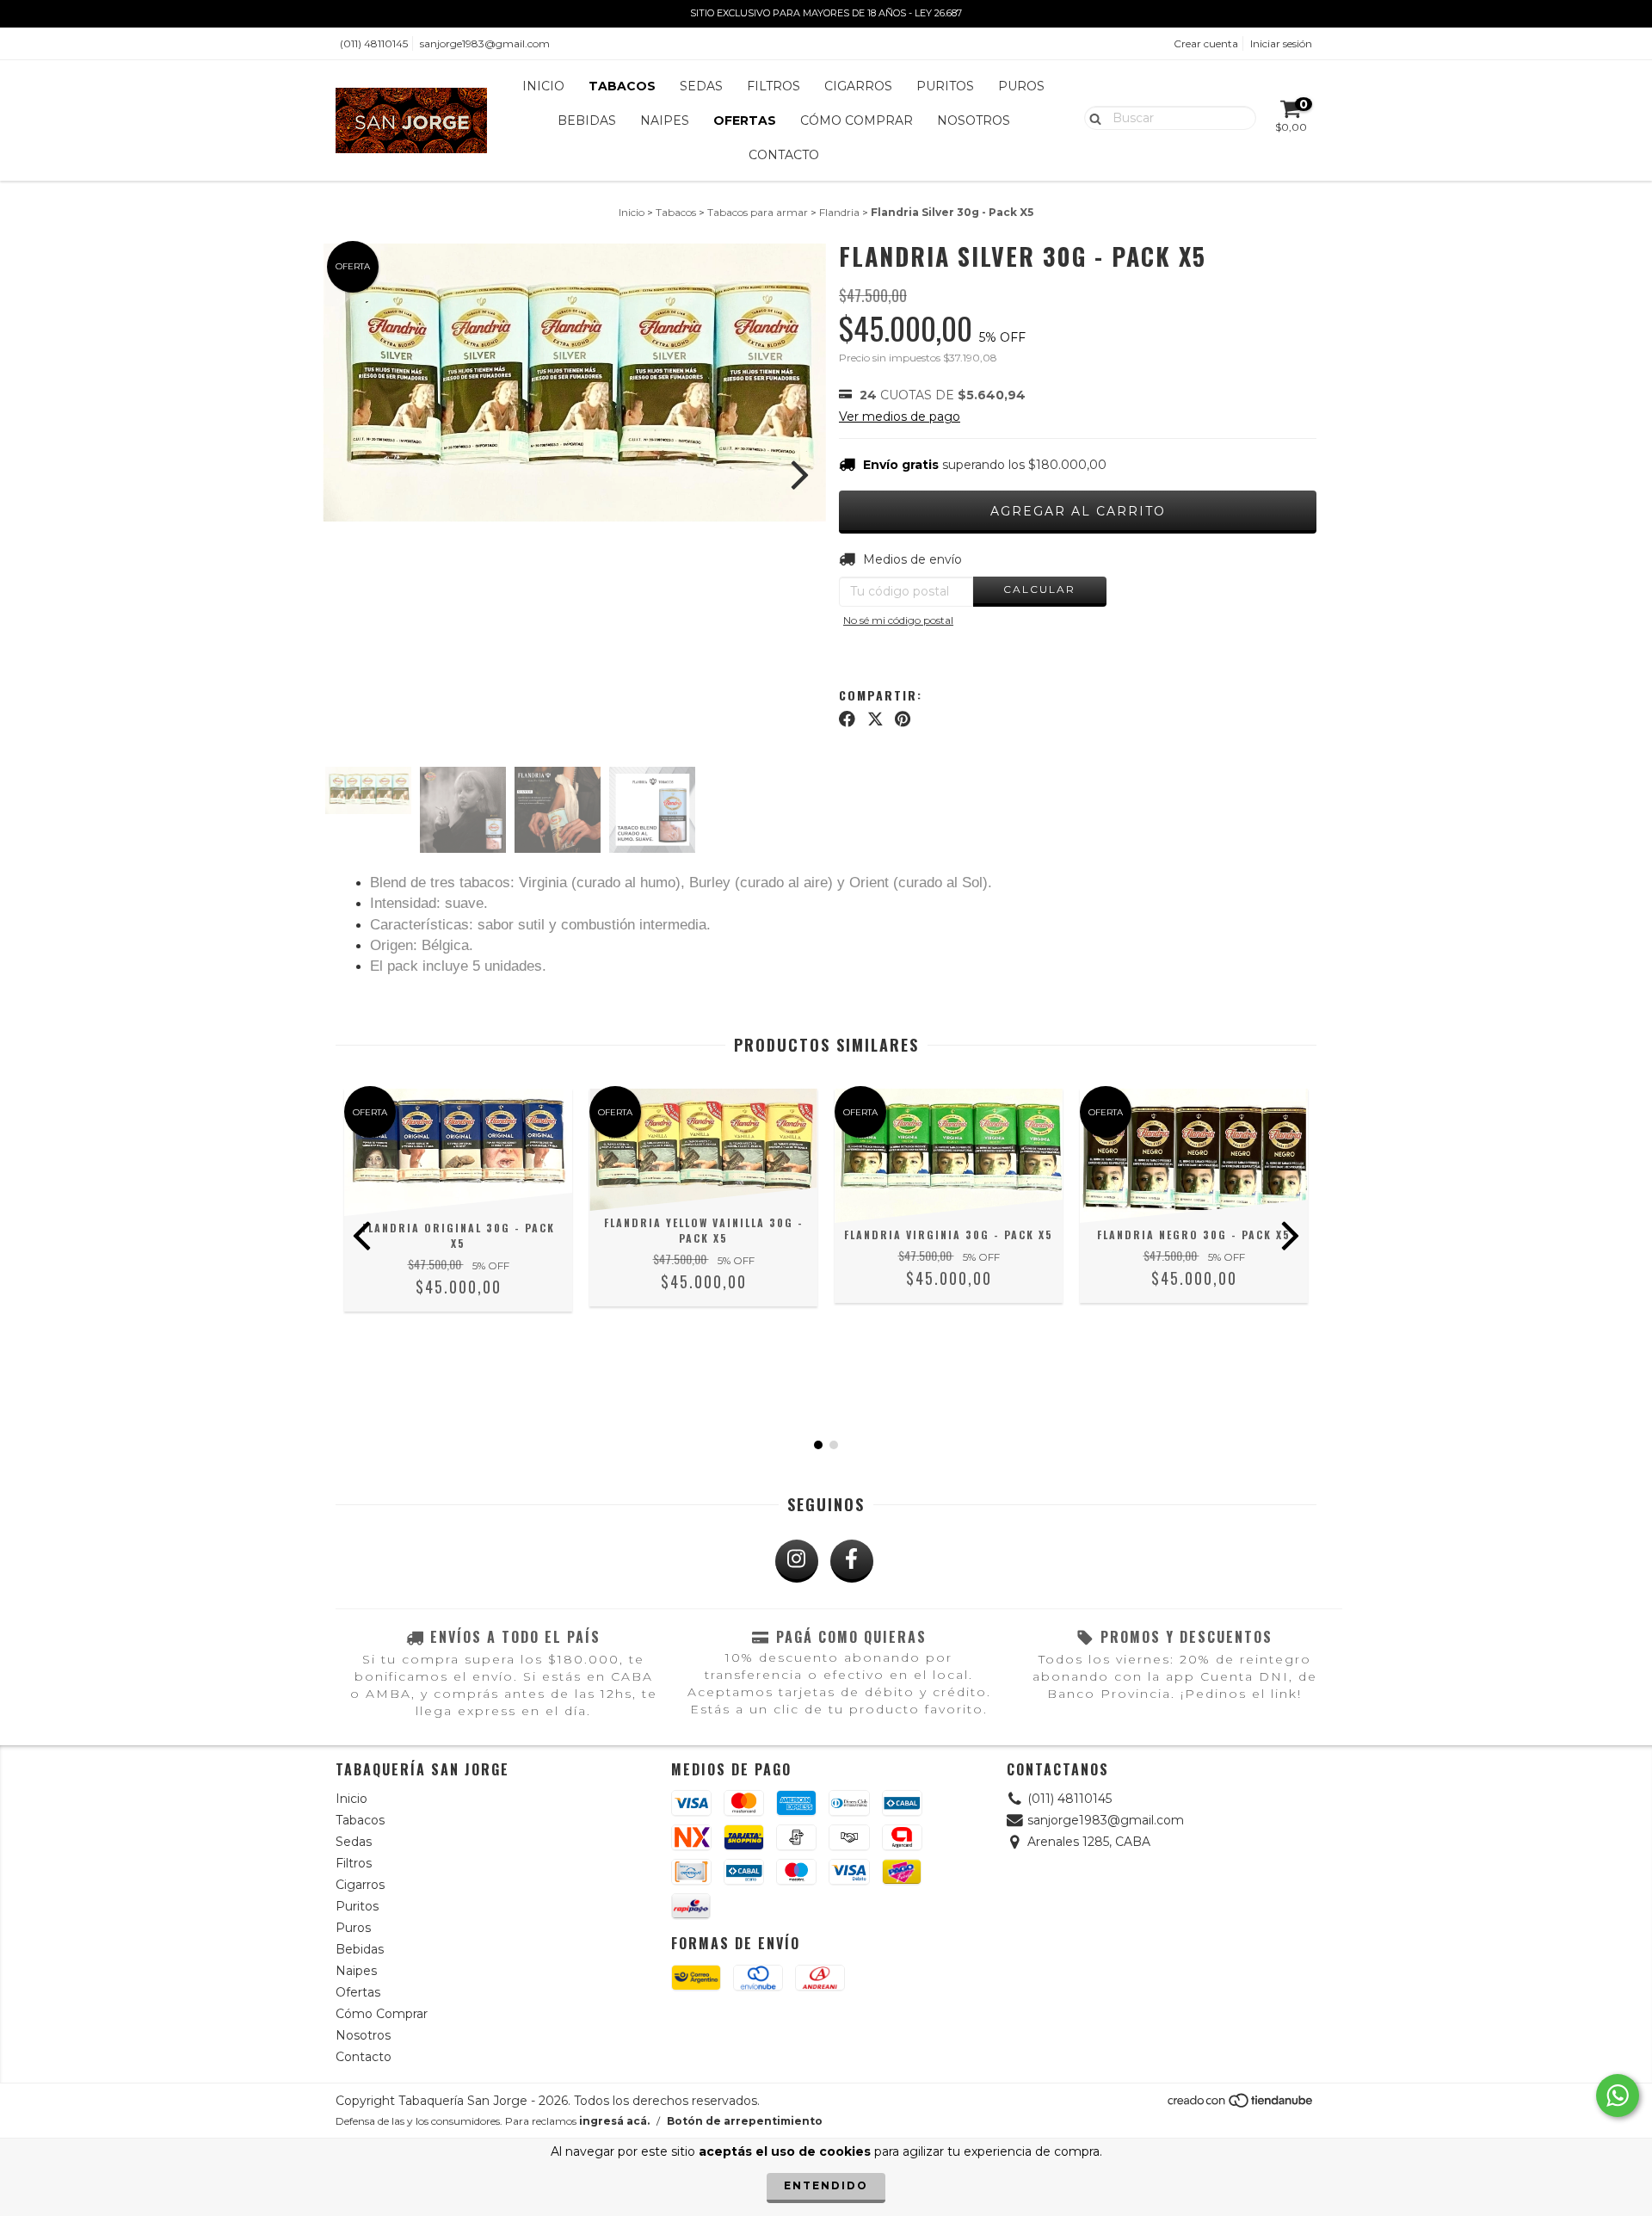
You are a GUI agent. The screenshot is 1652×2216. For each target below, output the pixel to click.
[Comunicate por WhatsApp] (1618, 2096)
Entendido (826, 2185)
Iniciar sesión (1281, 43)
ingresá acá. (614, 2121)
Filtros (774, 86)
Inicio (543, 86)
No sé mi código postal (898, 620)
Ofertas (745, 120)
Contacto (784, 155)
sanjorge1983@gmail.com (485, 43)
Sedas (701, 86)
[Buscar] (1091, 117)
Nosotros (974, 120)
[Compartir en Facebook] (847, 719)
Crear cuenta (1206, 43)
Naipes (665, 120)
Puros (1021, 86)
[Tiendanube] (1241, 2105)
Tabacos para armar (758, 212)
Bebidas (587, 120)
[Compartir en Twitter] (875, 719)
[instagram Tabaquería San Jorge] (797, 1561)
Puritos (945, 86)
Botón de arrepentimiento (745, 2121)
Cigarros (858, 86)
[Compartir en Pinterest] (903, 719)
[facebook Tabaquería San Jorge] (852, 1561)
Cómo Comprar (857, 120)
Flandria (839, 212)
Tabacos (622, 86)
